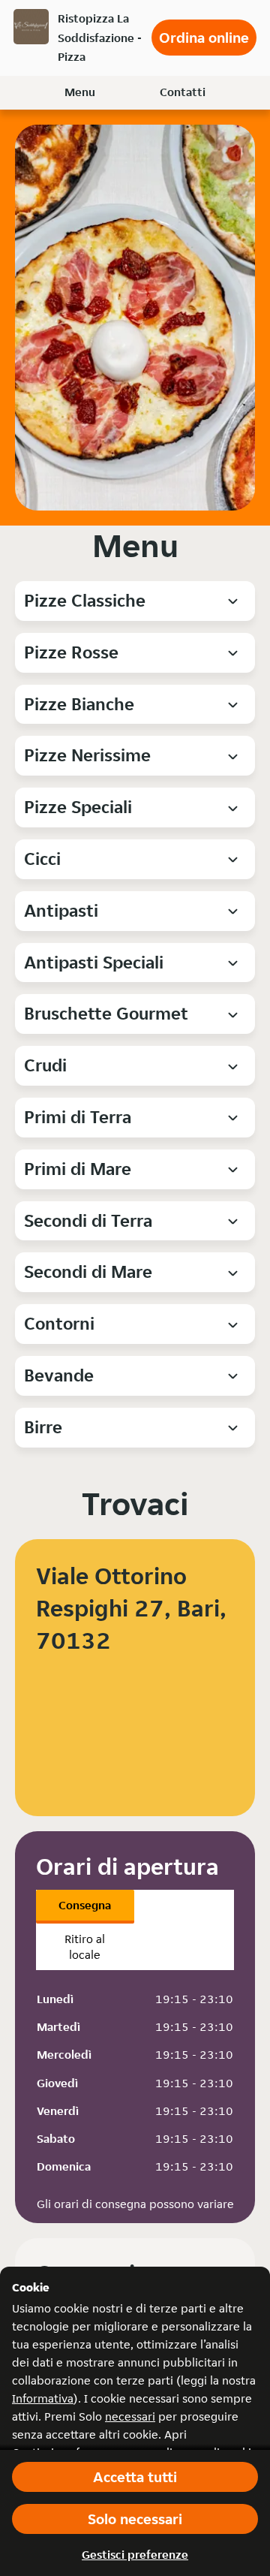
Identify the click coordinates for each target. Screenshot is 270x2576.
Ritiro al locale (85, 1947)
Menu (80, 92)
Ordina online (204, 38)
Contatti (183, 92)
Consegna (85, 1905)
